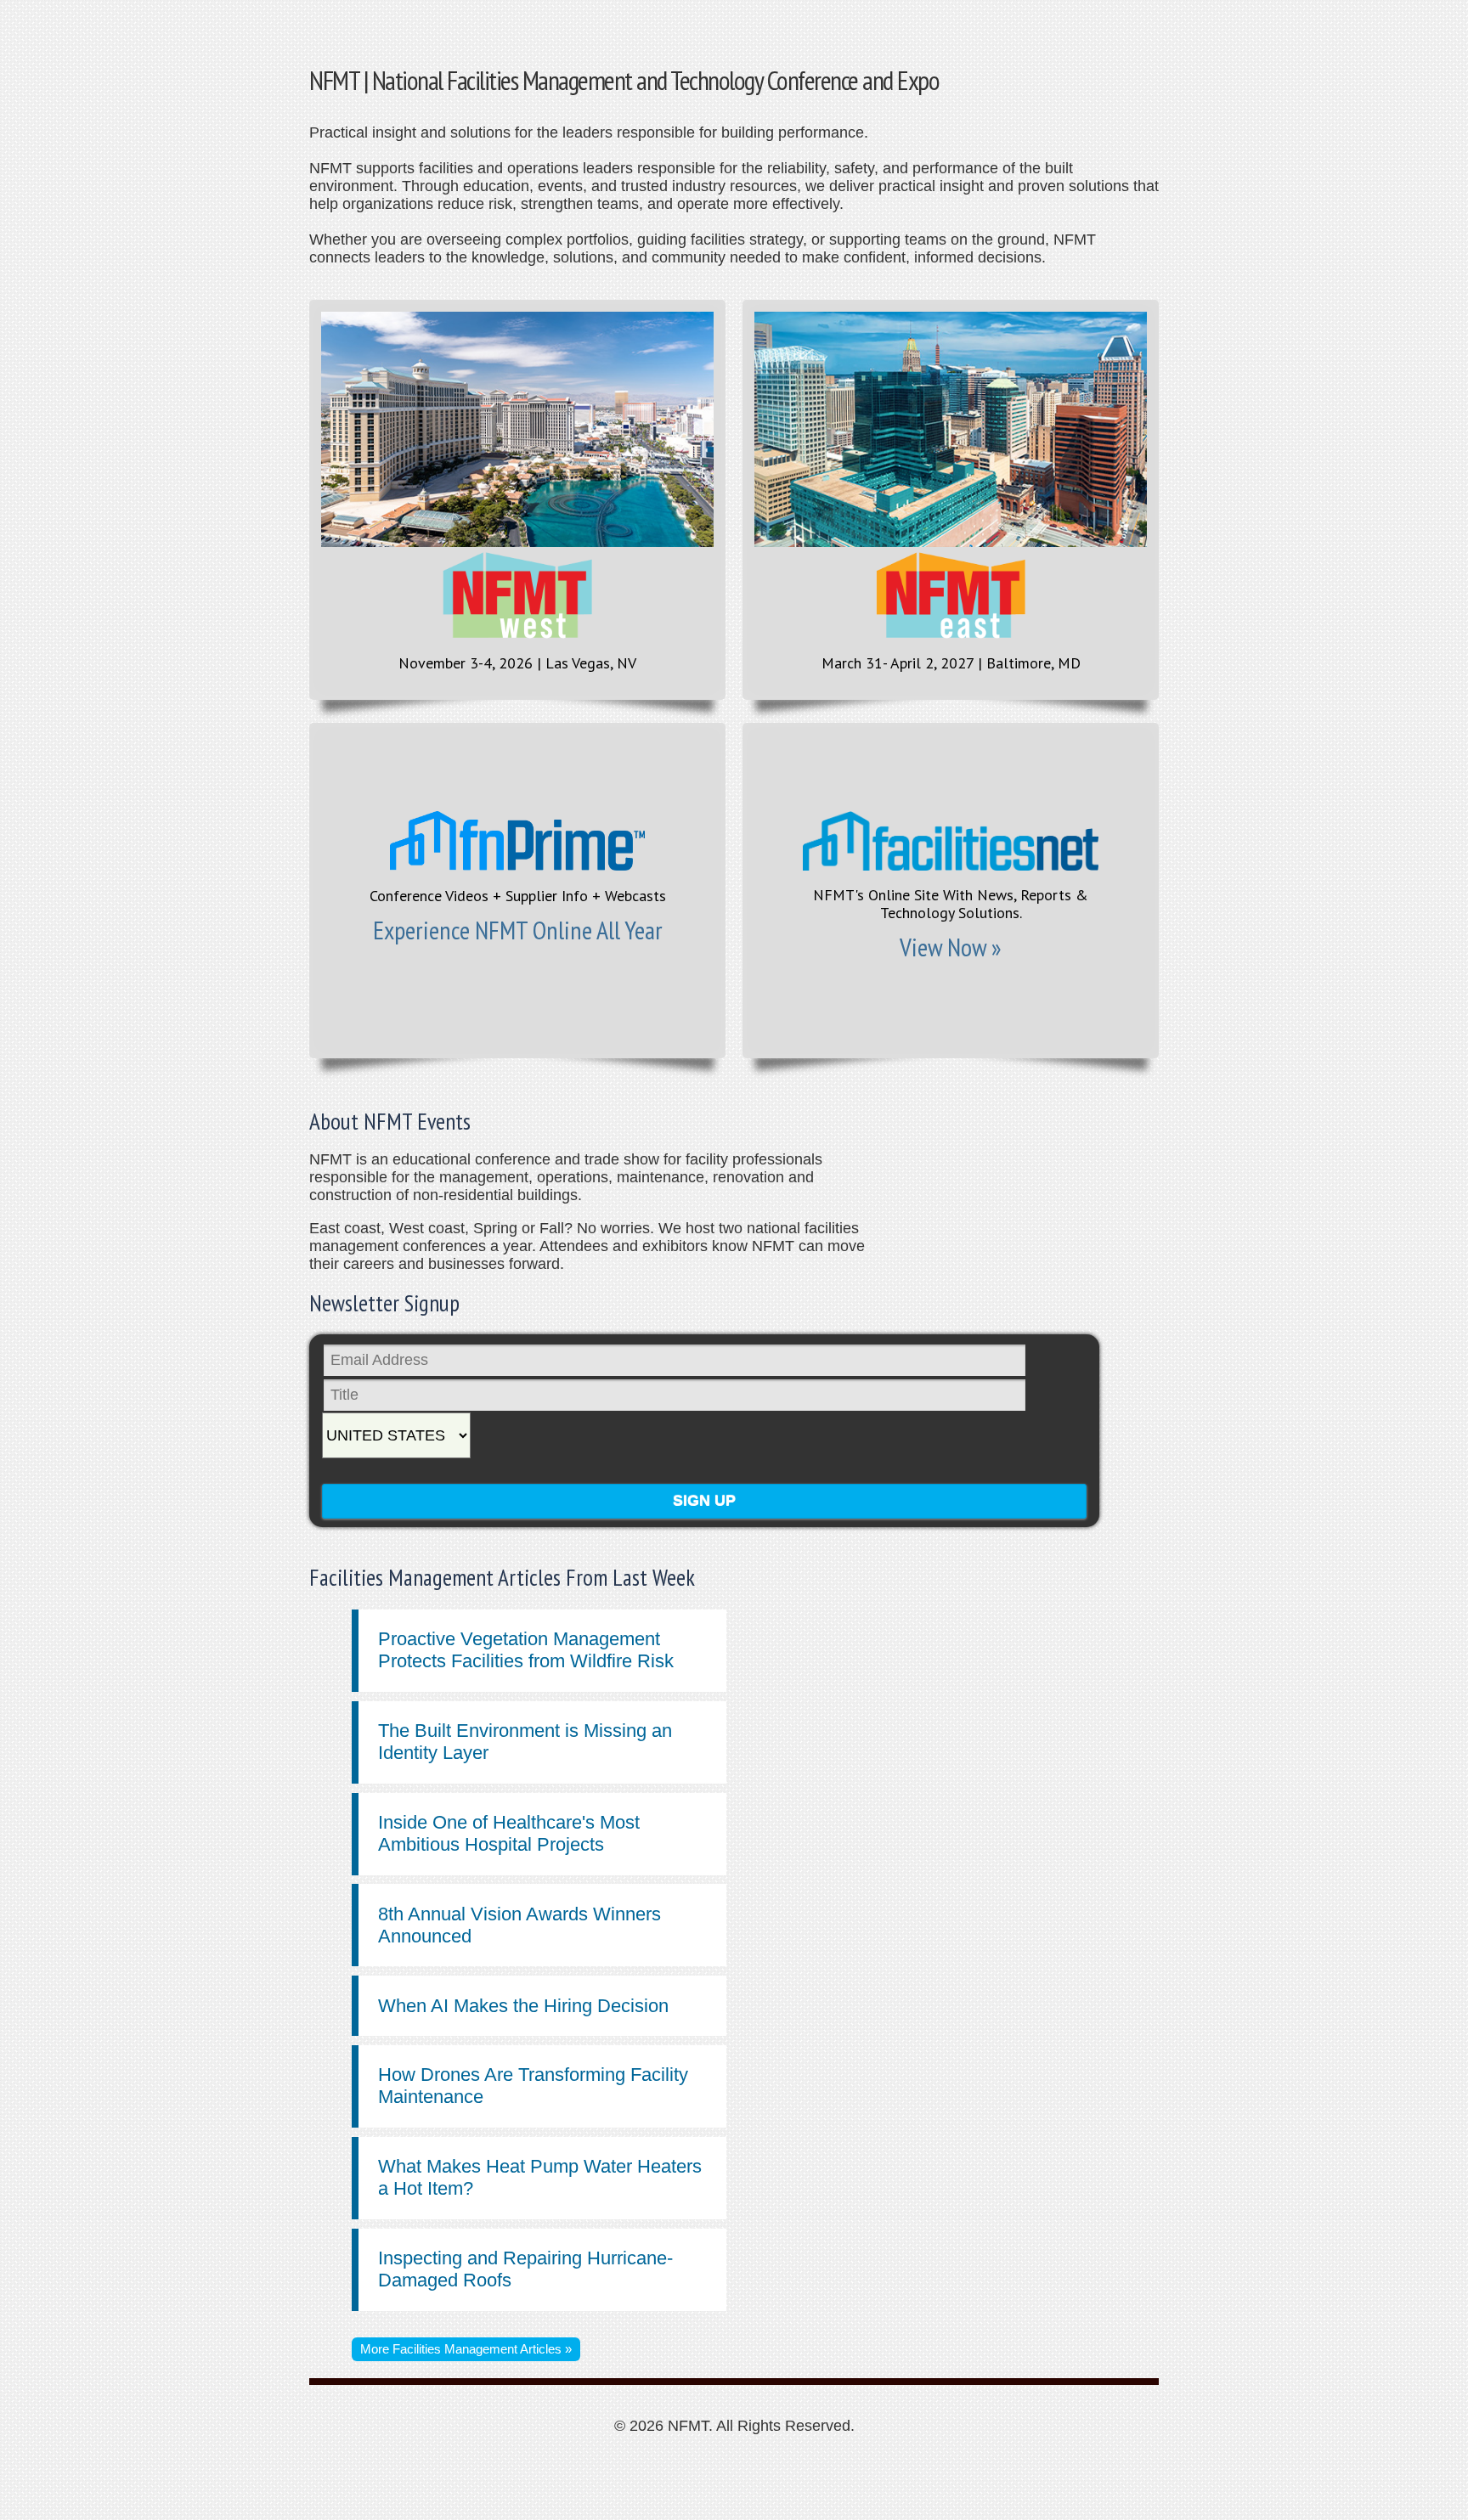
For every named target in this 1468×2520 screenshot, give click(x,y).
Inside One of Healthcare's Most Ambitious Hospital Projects (509, 1833)
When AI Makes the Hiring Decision (523, 2006)
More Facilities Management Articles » (466, 2349)
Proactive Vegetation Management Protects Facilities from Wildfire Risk (526, 1650)
